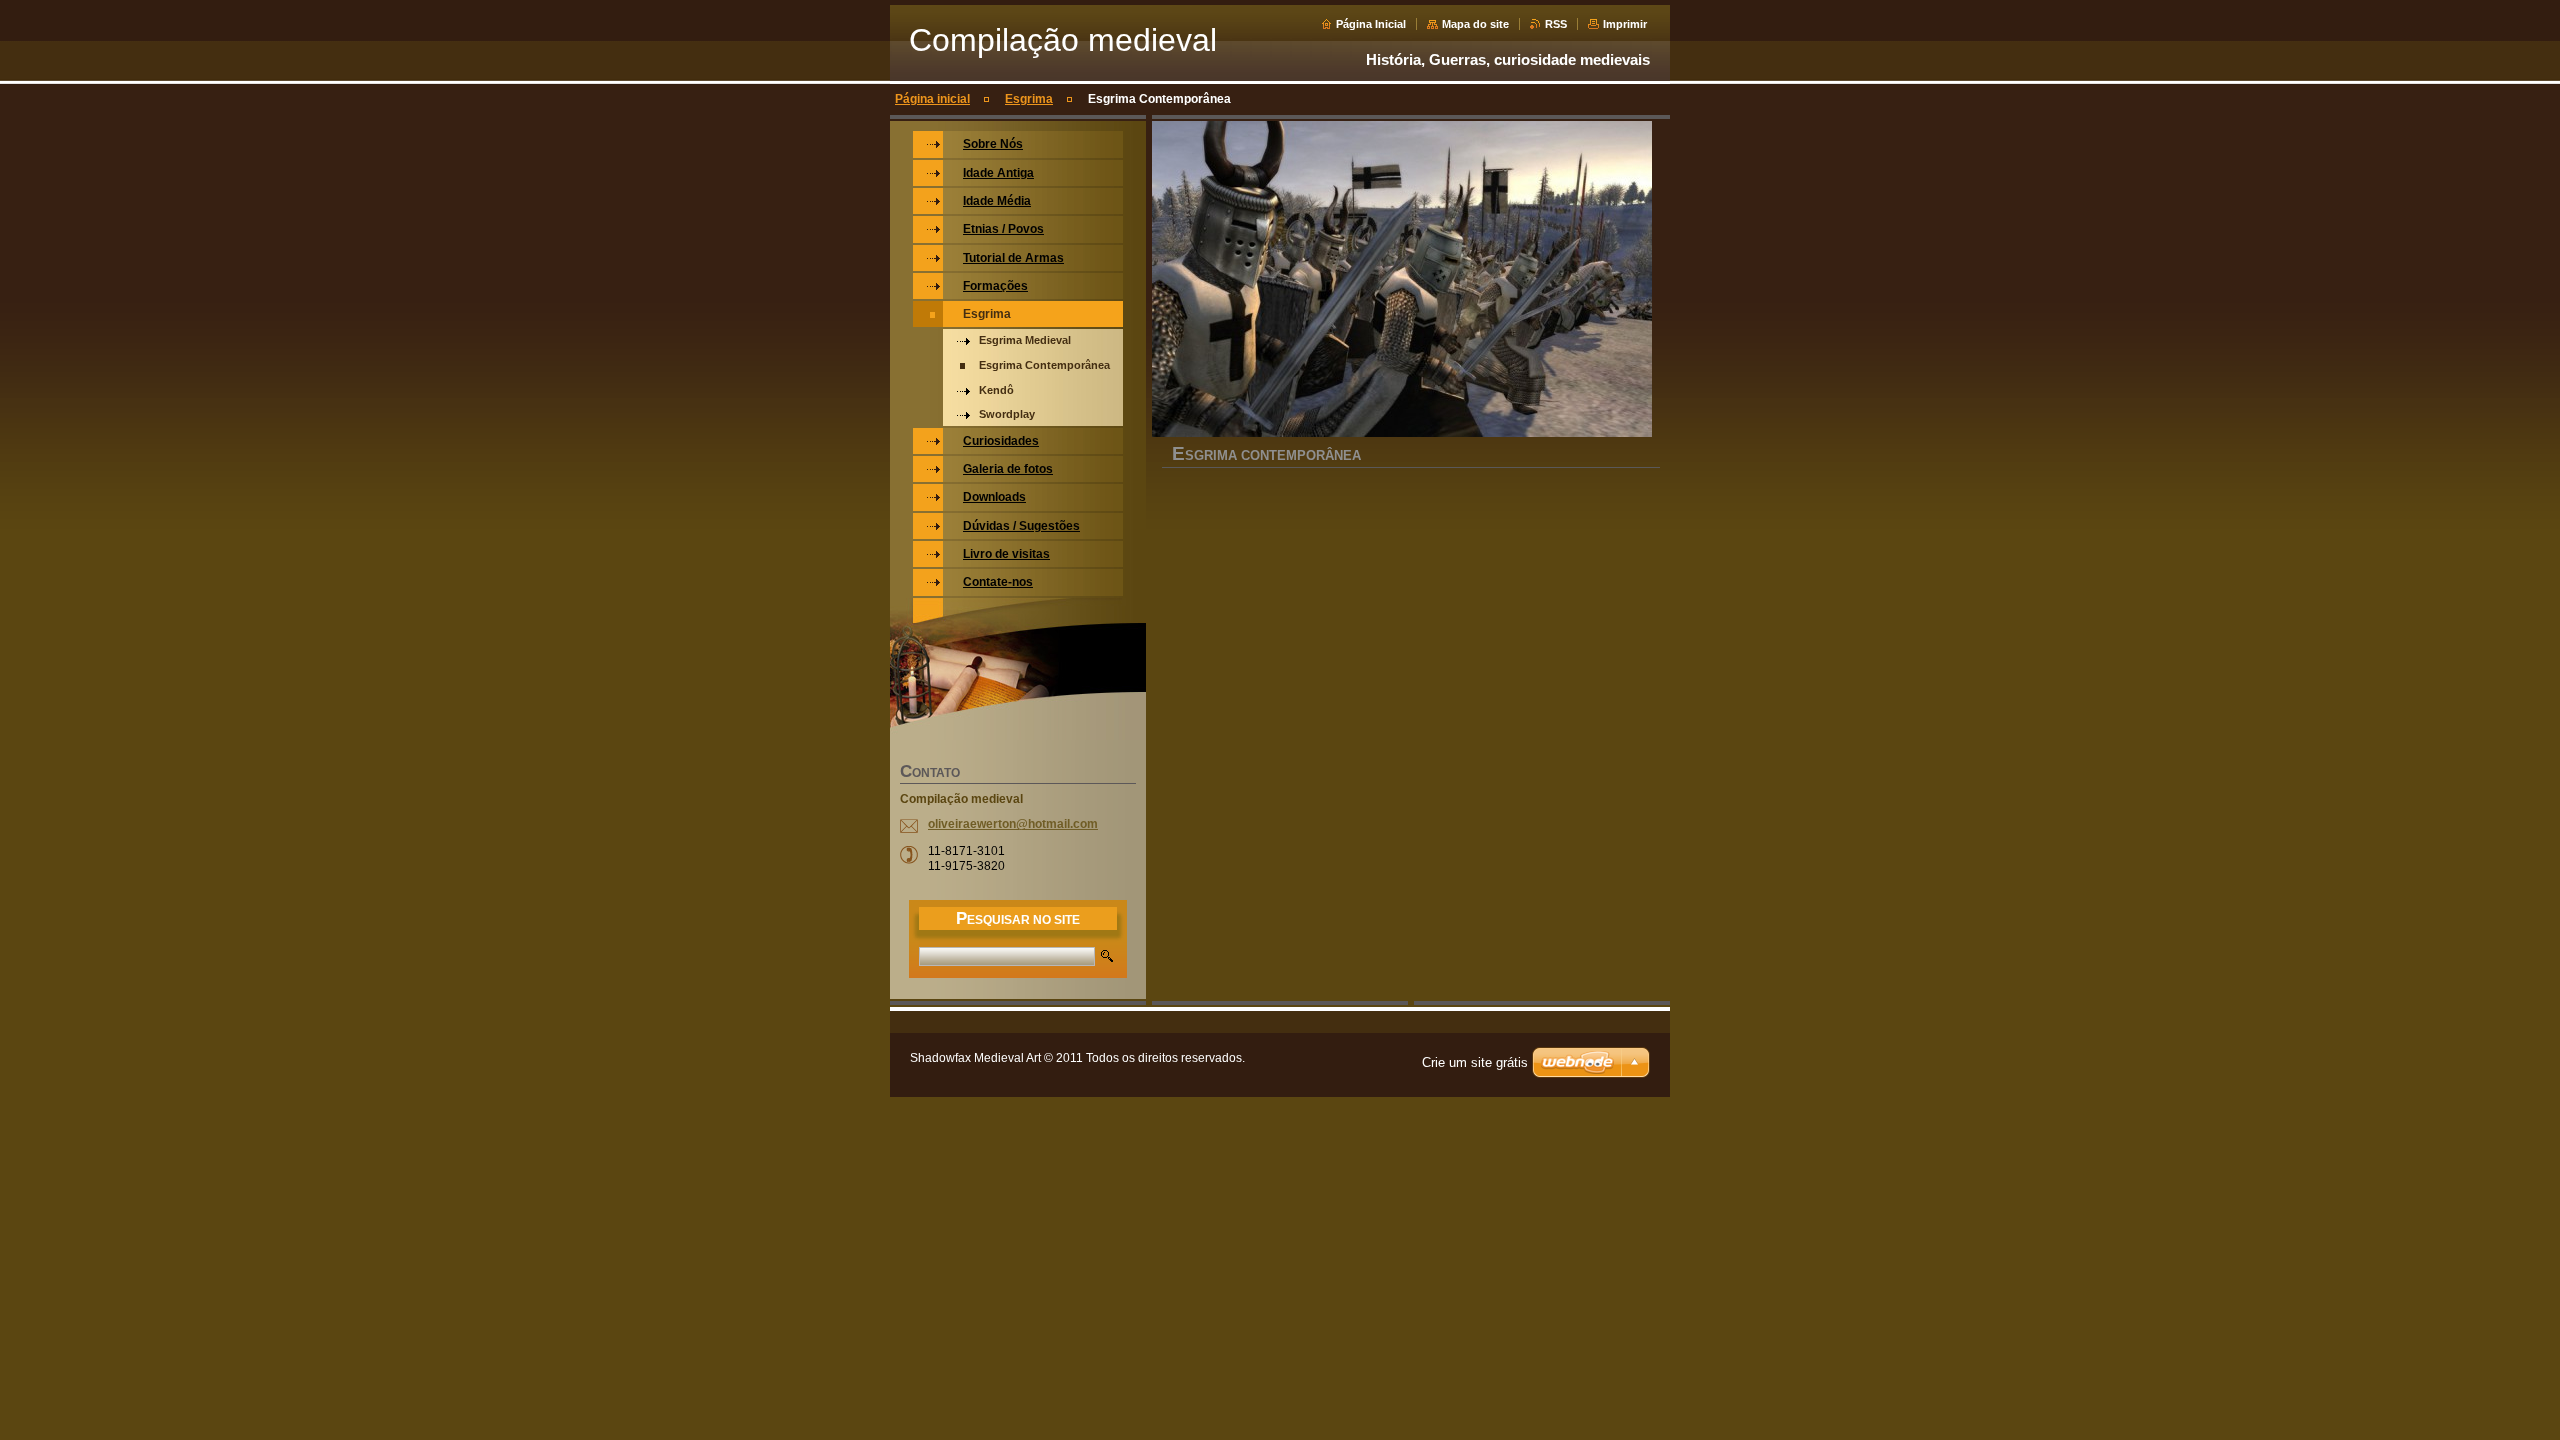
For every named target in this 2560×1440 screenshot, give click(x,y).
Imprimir (1625, 24)
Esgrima (1029, 99)
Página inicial (932, 99)
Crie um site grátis (1475, 1062)
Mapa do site (1475, 24)
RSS (1556, 24)
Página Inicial (1371, 24)
